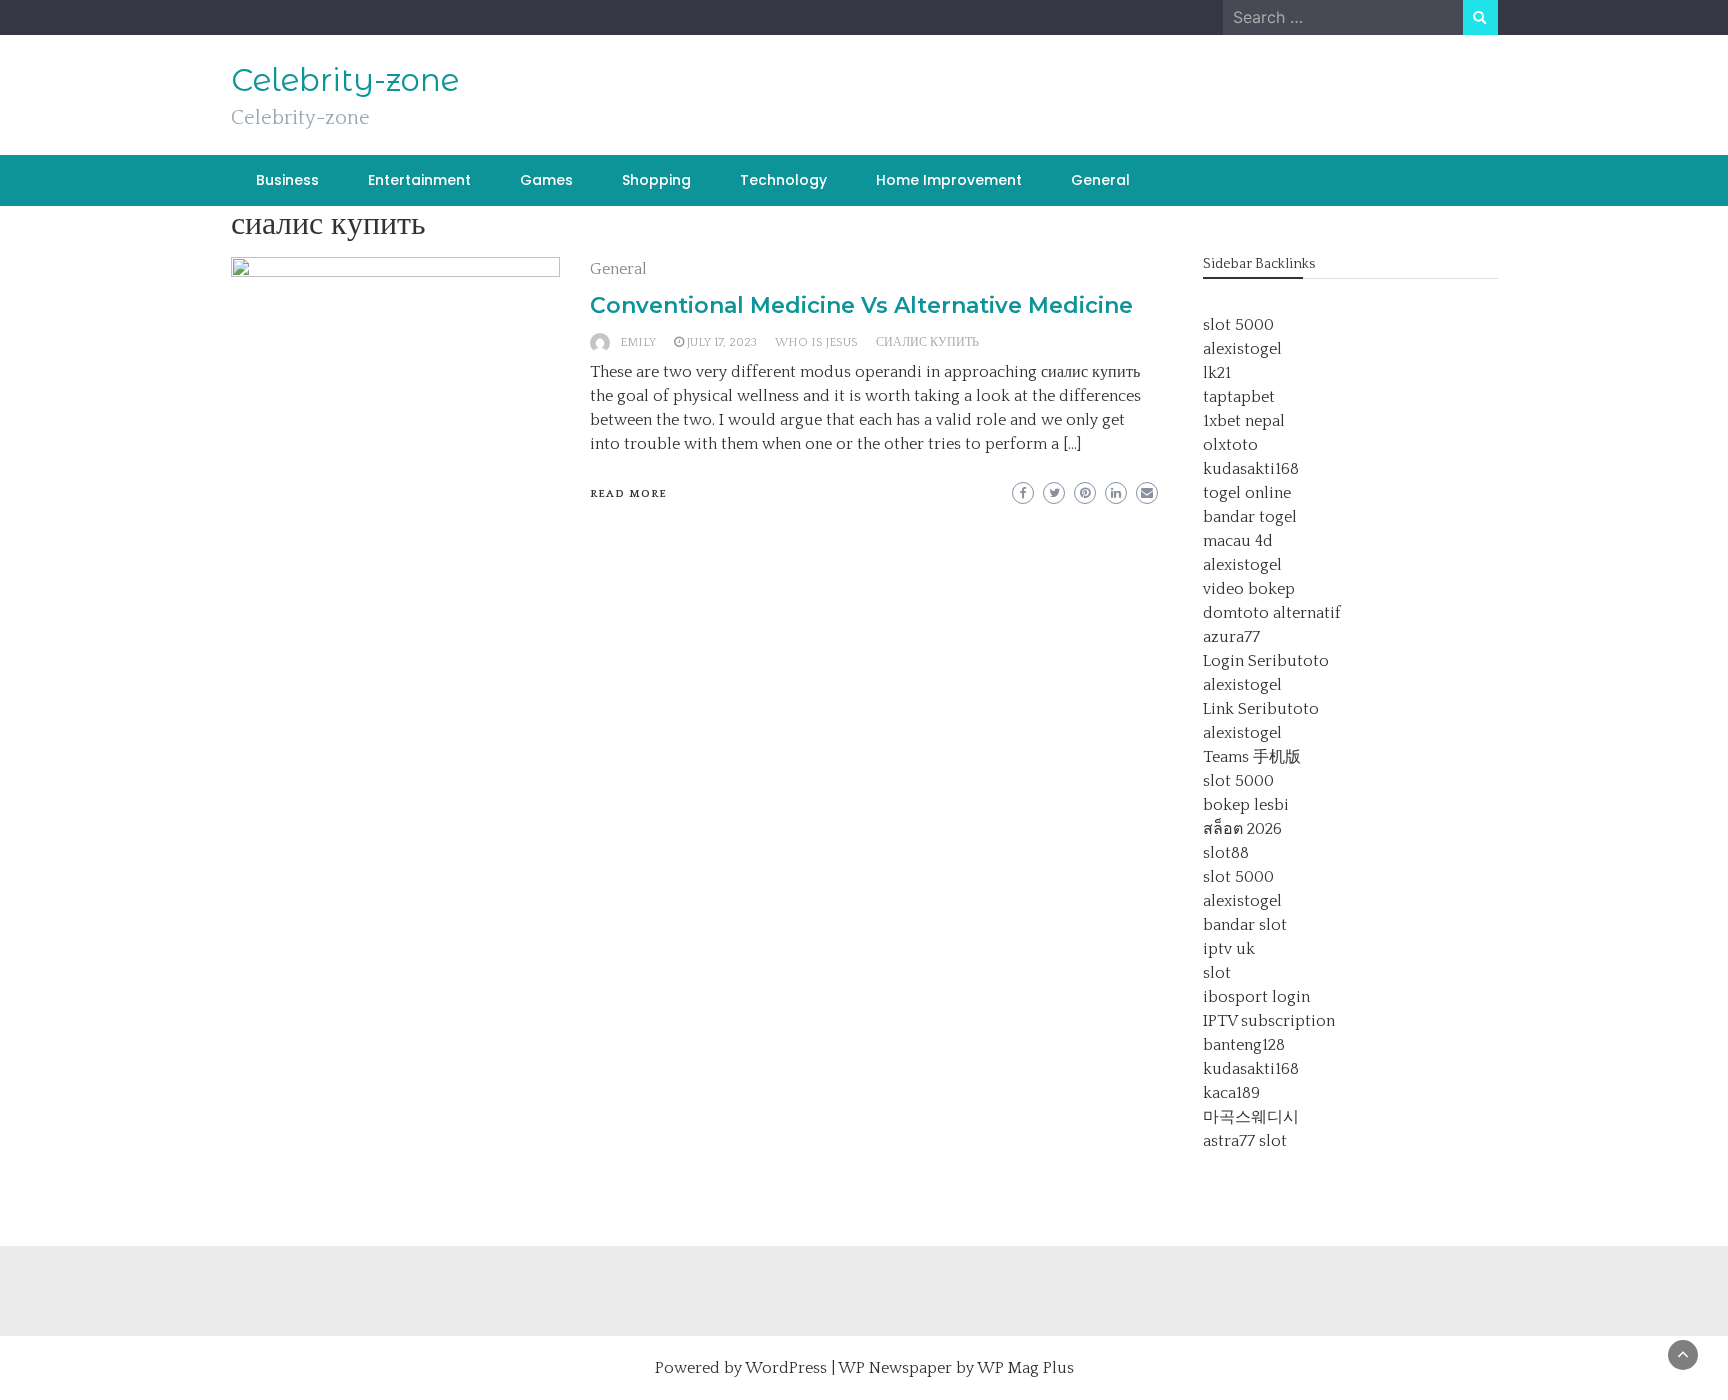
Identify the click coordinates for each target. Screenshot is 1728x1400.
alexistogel (1242, 349)
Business (287, 180)
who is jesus (816, 342)
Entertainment (419, 180)
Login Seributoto (1266, 661)
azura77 (1231, 637)
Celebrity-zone (345, 80)
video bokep (1249, 589)
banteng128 (1244, 1045)
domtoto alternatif (1272, 613)
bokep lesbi (1246, 805)
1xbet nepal (1244, 421)
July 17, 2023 (722, 342)
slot (1217, 973)
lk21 (1217, 373)
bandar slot (1245, 925)
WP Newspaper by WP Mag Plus (956, 1368)
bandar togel (1250, 517)
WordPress (786, 1368)
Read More (628, 494)
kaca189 (1231, 1093)
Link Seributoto (1261, 709)
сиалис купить (927, 342)
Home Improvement (949, 180)
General (1100, 180)
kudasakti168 (1251, 469)
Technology (783, 180)
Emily (638, 342)
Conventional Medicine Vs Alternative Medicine (861, 305)
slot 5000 (1238, 325)
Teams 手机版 (1252, 757)
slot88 (1226, 853)
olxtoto (1230, 445)
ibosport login (1256, 997)
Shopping (656, 180)
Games (546, 180)
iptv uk (1229, 949)
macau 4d (1238, 541)
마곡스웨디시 (1251, 1117)
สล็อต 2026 (1242, 829)
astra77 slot (1245, 1141)
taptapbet (1239, 397)
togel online (1247, 493)
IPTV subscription (1269, 1021)
